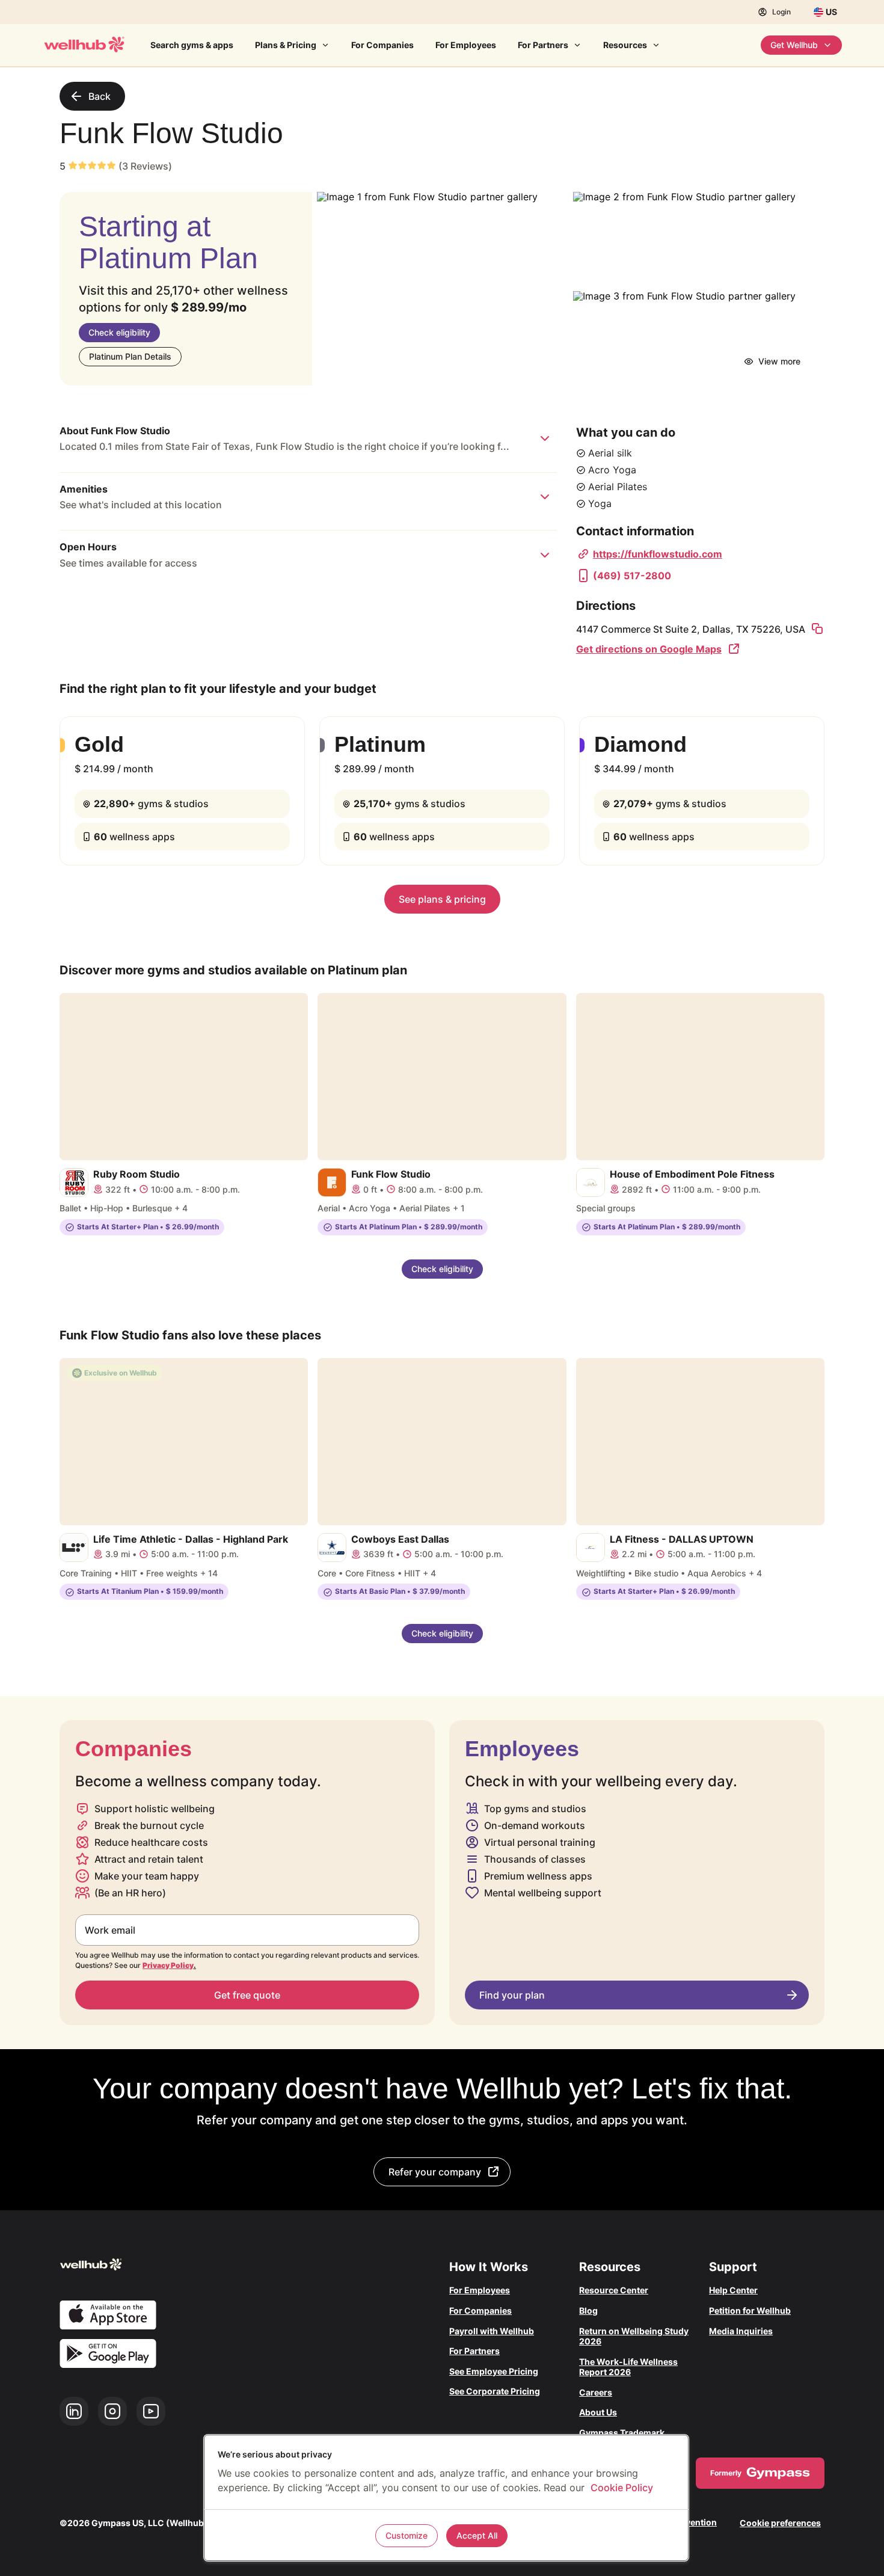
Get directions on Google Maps (649, 649)
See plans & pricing (442, 899)
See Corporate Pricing (495, 2391)
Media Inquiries (741, 2331)
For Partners (543, 45)
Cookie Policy (622, 2488)
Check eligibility (119, 332)
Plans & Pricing (286, 45)
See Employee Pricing (494, 2371)
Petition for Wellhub (750, 2310)
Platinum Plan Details (130, 356)
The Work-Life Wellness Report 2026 (628, 2367)
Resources (625, 45)
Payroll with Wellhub (492, 2331)
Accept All (477, 2535)
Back (100, 96)
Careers (596, 2392)
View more (779, 361)
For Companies (382, 45)
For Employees (466, 45)
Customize (407, 2535)
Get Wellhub (794, 45)
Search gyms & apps (192, 45)
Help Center (733, 2290)
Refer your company (435, 2172)
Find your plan (512, 1995)
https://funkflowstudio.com (658, 554)
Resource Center (614, 2290)
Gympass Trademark (622, 2433)
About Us (598, 2412)
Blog (588, 2310)
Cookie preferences (780, 2523)
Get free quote (247, 1995)
